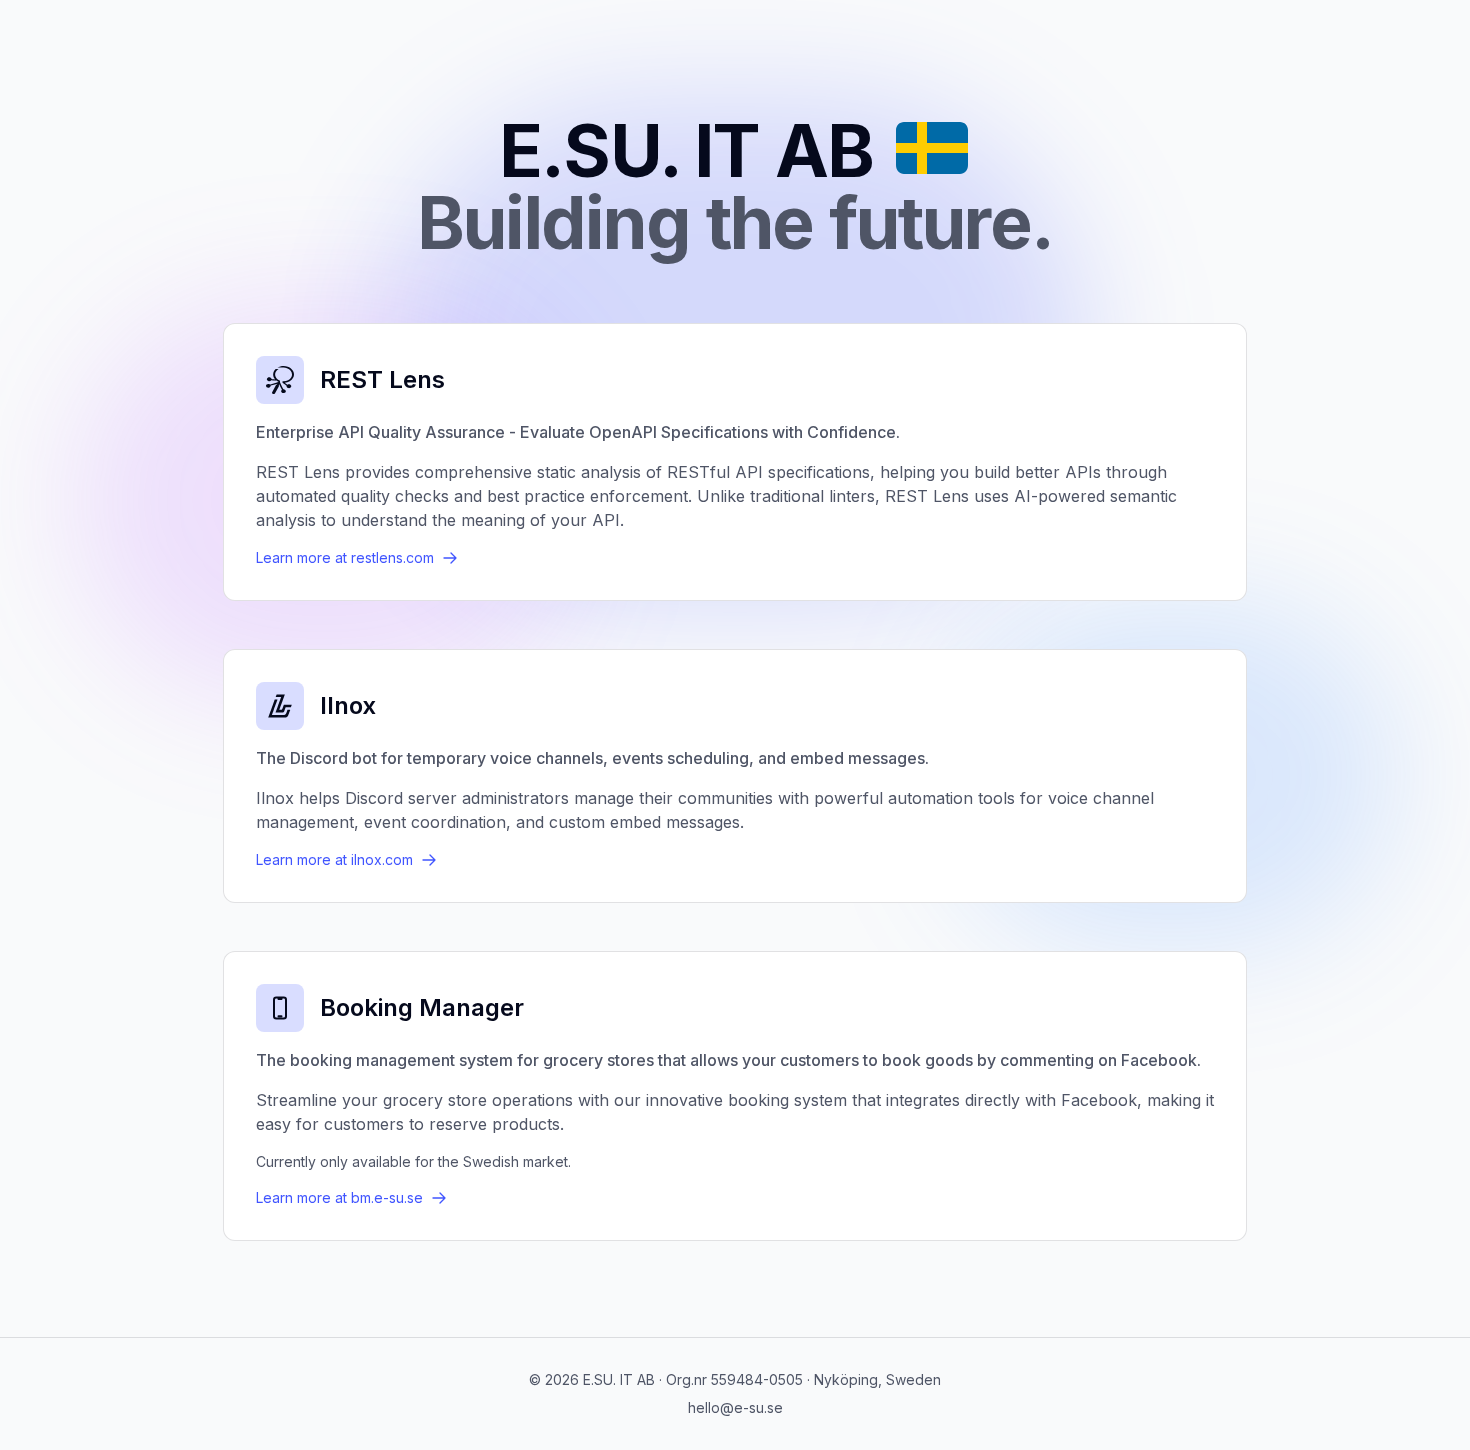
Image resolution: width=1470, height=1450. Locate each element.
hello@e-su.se (735, 1407)
